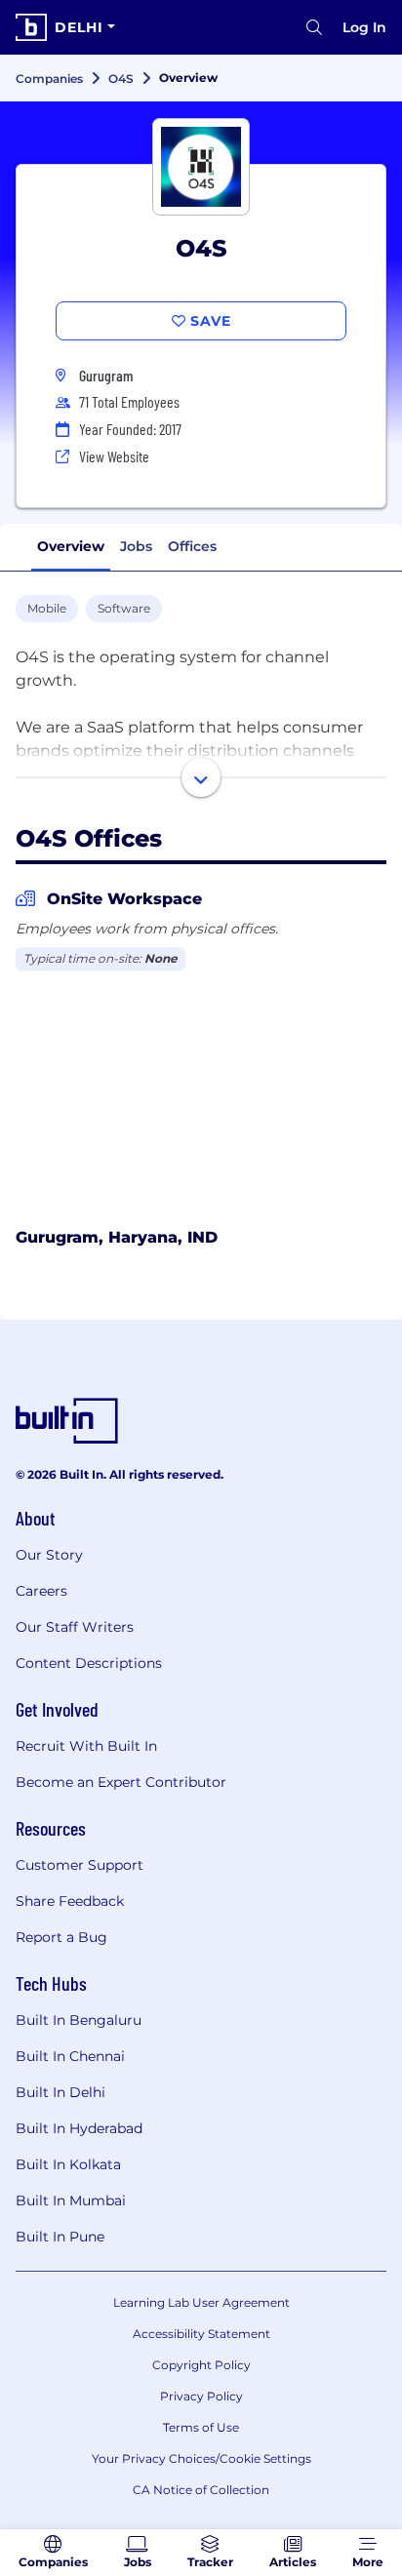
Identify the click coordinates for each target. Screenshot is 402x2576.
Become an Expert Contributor (121, 1782)
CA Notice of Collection (201, 2490)
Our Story (49, 1555)
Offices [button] (192, 546)
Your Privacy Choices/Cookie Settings (201, 2458)
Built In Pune (60, 2237)
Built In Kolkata (68, 2164)
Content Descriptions (89, 1663)
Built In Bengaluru (79, 2020)
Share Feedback (70, 1901)
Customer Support (80, 1865)
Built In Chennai (70, 2056)
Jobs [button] (136, 546)
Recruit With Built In (86, 1746)
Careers (41, 1591)
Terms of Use (201, 2427)
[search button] (314, 27)
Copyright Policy (201, 2365)
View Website (114, 456)
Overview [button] (71, 546)
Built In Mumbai (71, 2200)
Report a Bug (61, 1937)
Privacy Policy (201, 2396)
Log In (364, 27)
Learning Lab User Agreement (201, 2302)
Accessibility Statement (201, 2334)
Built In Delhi (60, 2092)
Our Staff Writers (75, 1627)
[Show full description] (201, 777)
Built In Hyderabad (79, 2128)
